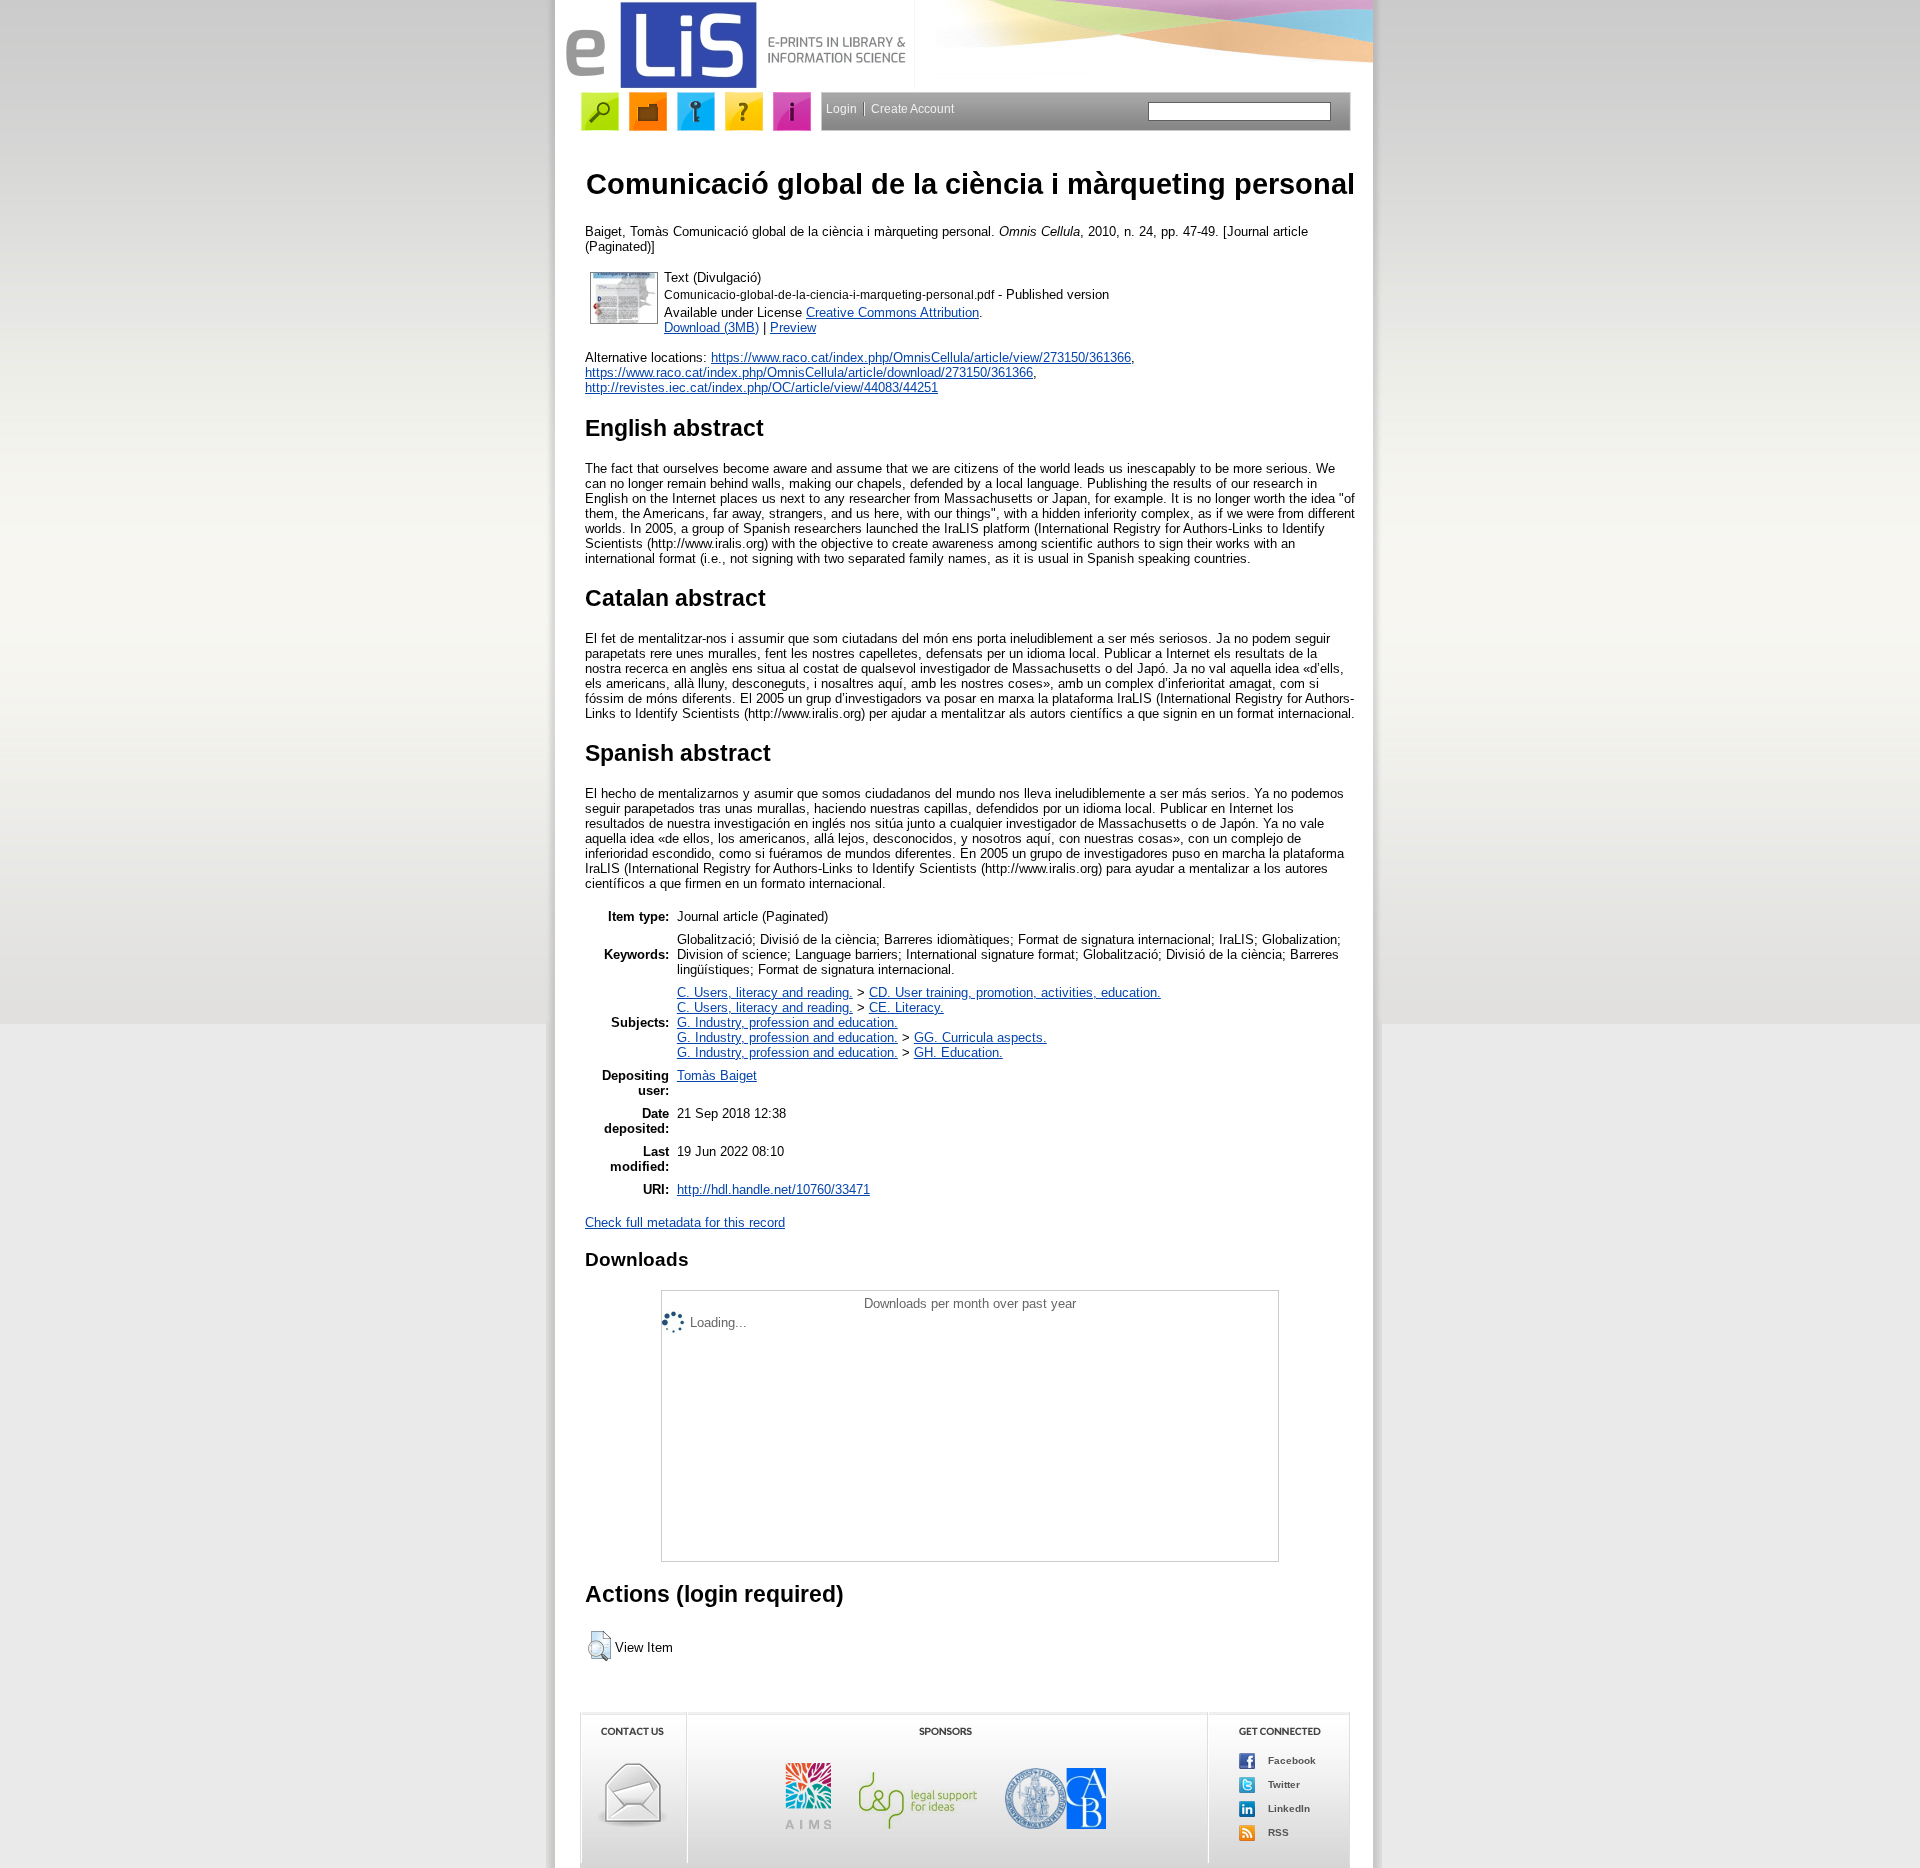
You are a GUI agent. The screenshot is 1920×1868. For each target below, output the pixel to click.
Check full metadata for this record (685, 1222)
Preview (793, 327)
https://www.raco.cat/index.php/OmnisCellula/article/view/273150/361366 (921, 357)
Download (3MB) (711, 327)
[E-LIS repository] (735, 84)
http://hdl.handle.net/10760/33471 (773, 1189)
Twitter (1282, 1783)
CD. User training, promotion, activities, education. (1015, 992)
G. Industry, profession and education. (787, 1022)
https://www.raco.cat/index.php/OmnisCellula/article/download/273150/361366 (809, 372)
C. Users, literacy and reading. (765, 992)
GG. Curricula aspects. (980, 1037)
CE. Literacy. (906, 1007)
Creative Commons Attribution (892, 312)
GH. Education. (958, 1052)
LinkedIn (1287, 1807)
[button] (599, 1646)
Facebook (1290, 1759)
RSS (1277, 1831)
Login (841, 109)
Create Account (912, 109)
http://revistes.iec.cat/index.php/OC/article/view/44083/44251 (761, 387)
